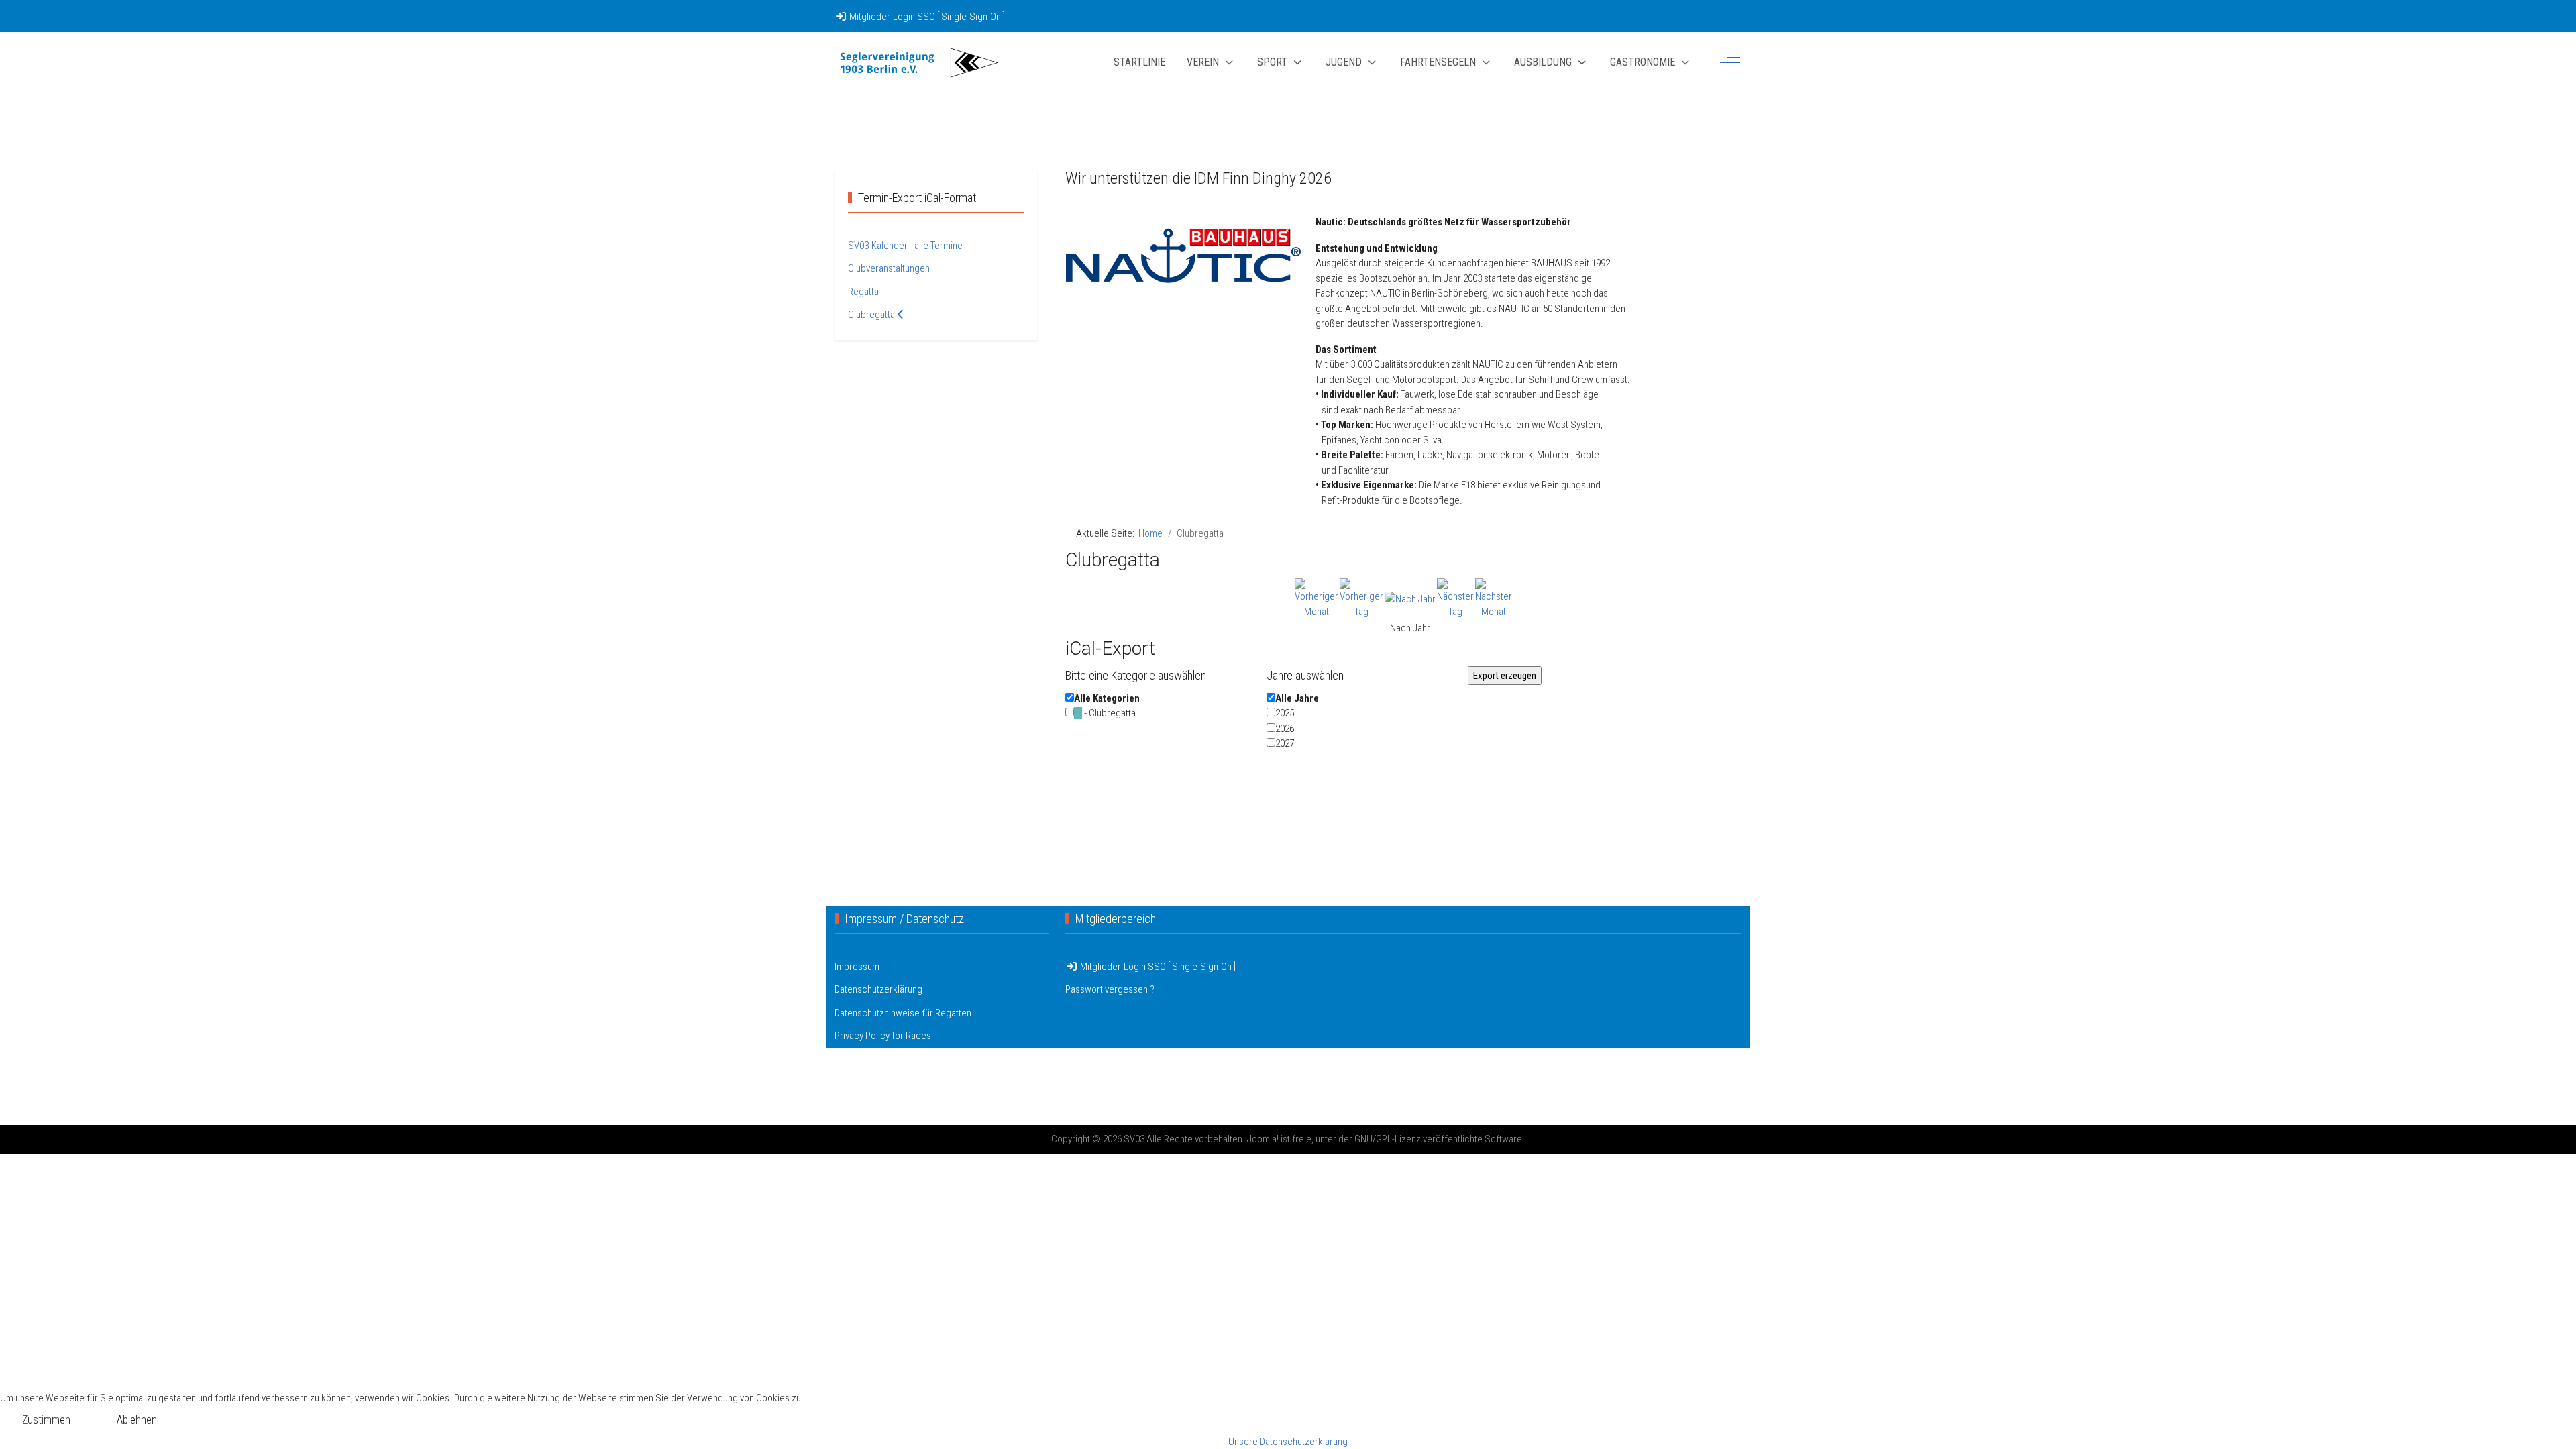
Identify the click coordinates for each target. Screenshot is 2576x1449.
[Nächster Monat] (1494, 598)
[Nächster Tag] (1455, 598)
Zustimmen (46, 1420)
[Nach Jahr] (1410, 598)
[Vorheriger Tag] (1361, 598)
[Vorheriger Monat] (1317, 598)
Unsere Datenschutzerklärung (1288, 1442)
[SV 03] (918, 63)
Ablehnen (137, 1420)
